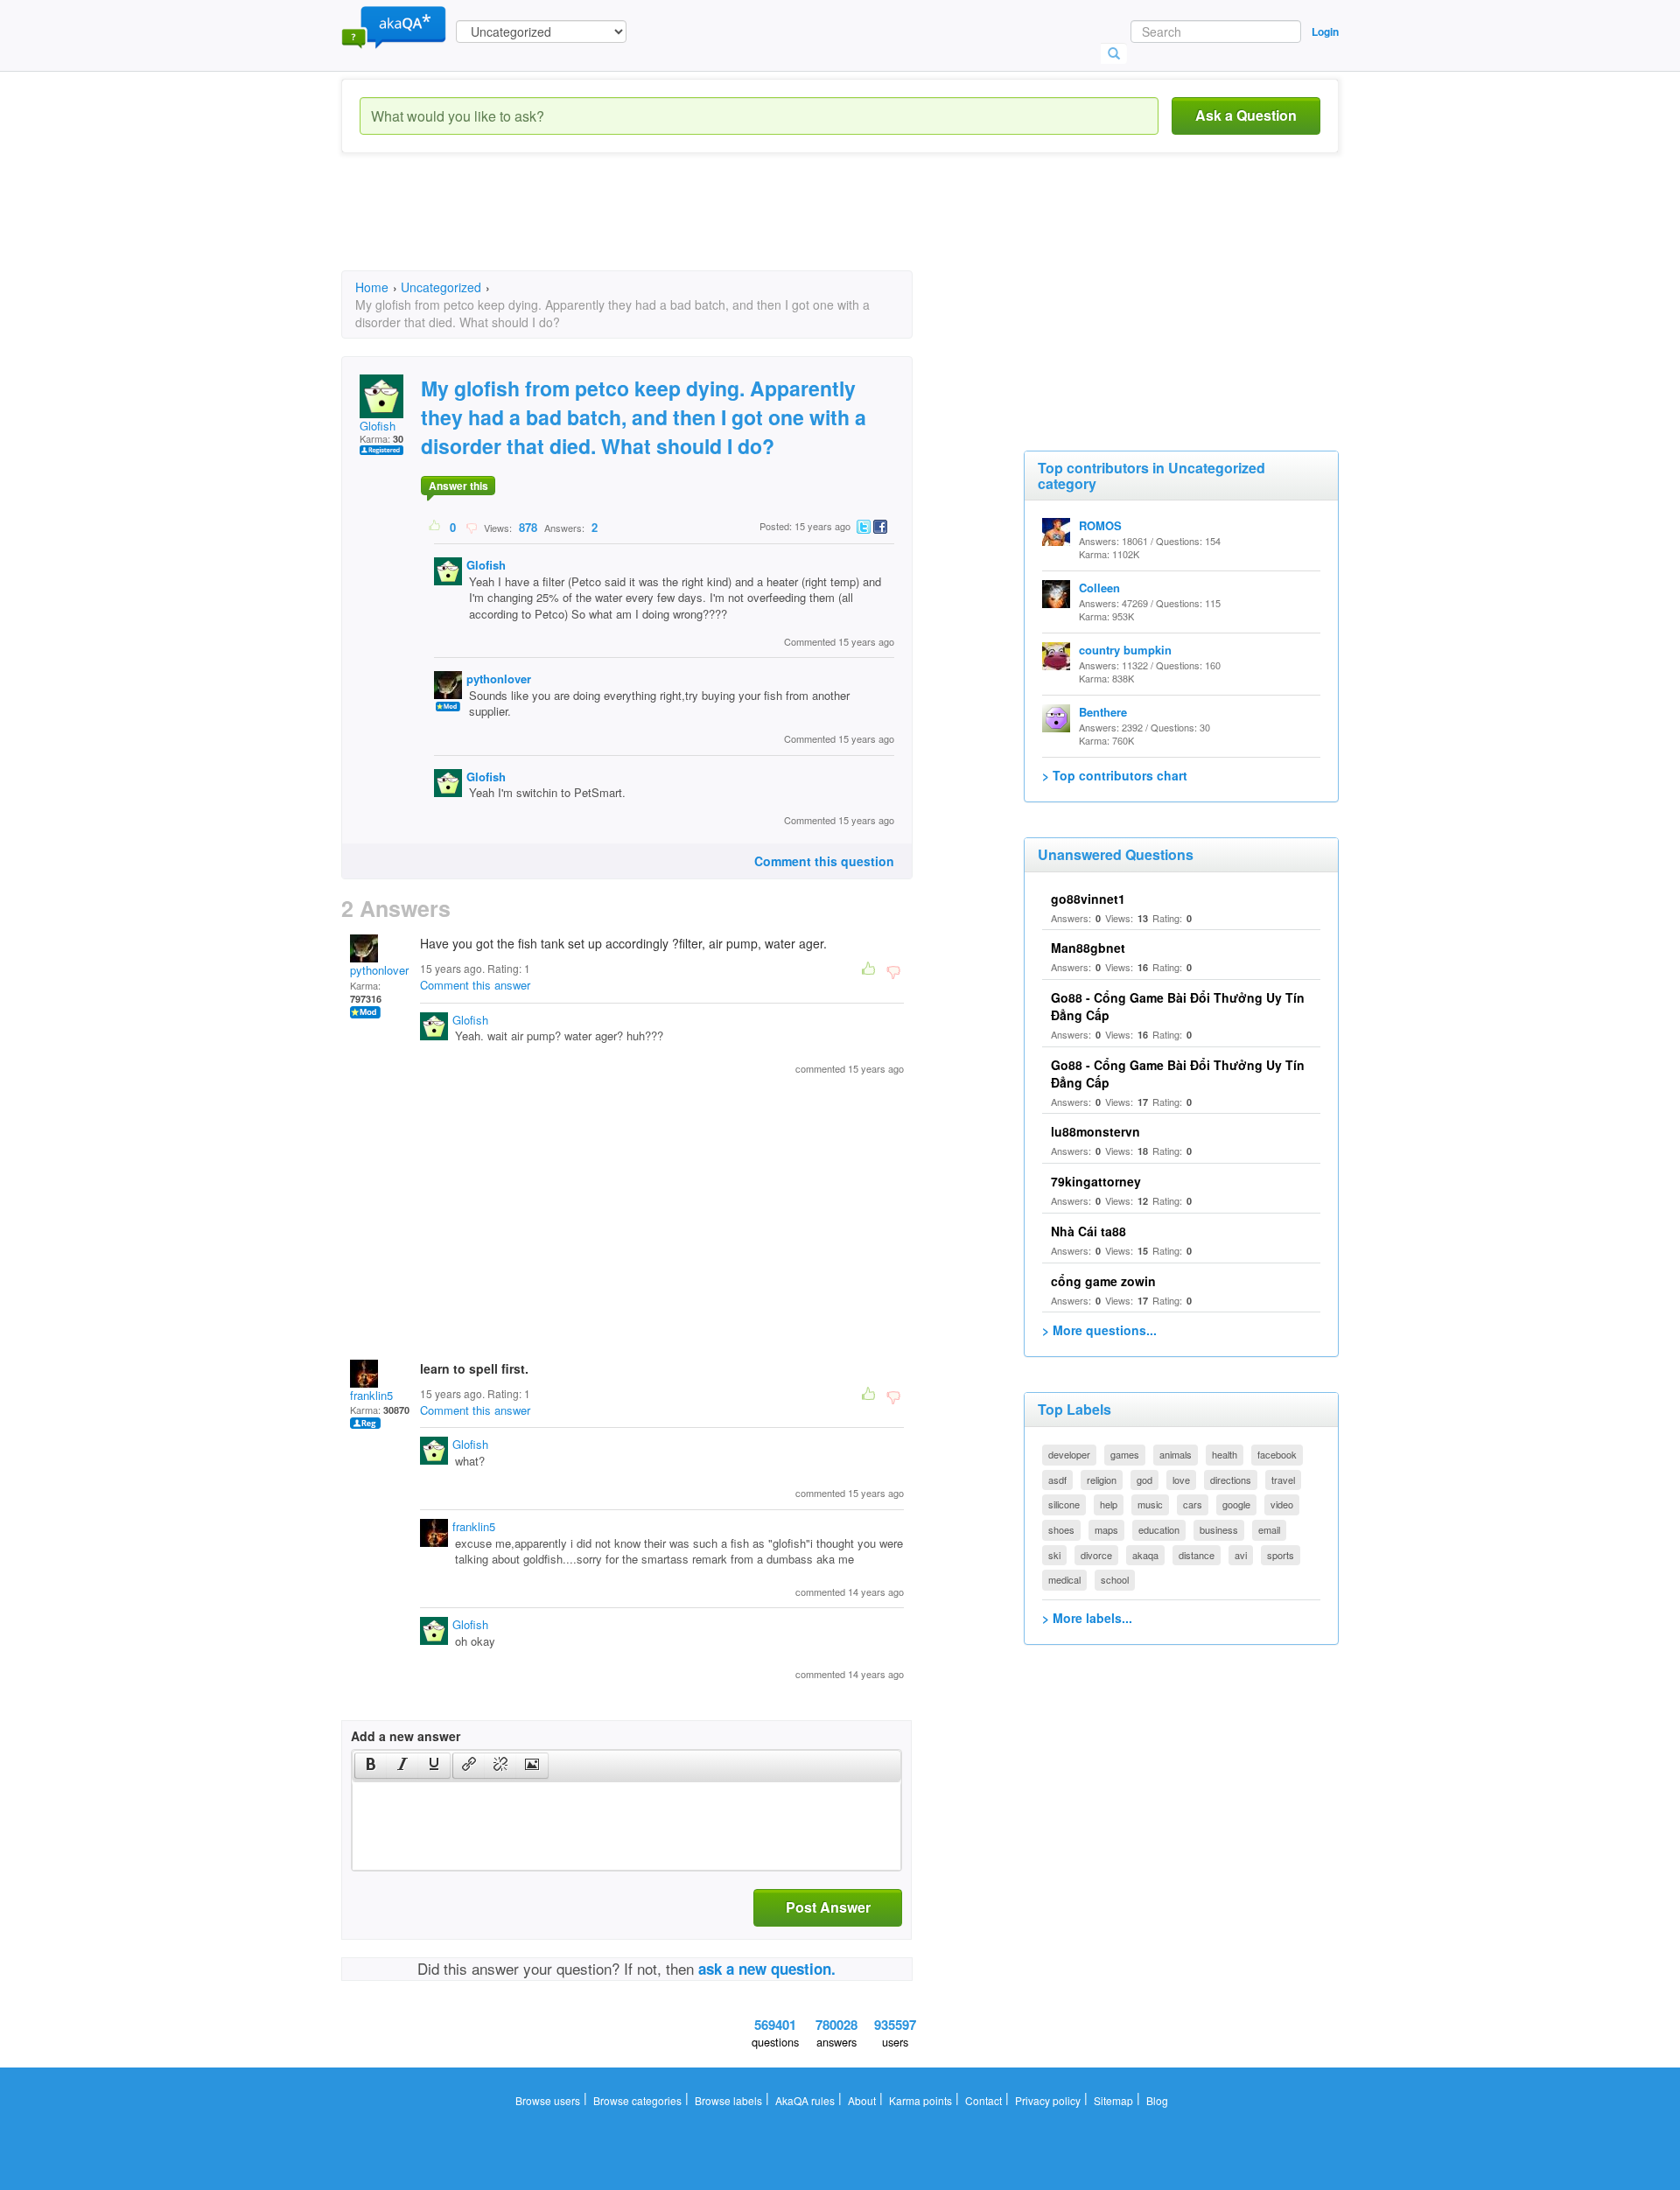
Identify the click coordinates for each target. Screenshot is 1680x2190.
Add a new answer (406, 1736)
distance (1197, 1555)
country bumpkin (1125, 650)
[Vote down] (471, 527)
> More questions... (1099, 1330)
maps (1106, 1529)
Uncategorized (441, 287)
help (1109, 1504)
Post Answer (828, 1907)
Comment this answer (475, 985)
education (1159, 1529)
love (1181, 1480)
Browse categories (637, 2100)
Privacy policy (1048, 2100)
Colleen (1099, 588)
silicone (1064, 1504)
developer (1069, 1454)
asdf (1057, 1480)
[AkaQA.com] (394, 26)
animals (1176, 1454)
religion (1102, 1480)
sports (1281, 1555)
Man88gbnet (1088, 948)
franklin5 (371, 1395)
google (1236, 1504)
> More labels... (1087, 1618)
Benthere (1103, 712)
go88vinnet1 (1088, 899)
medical (1064, 1579)
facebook (1277, 1454)
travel (1283, 1480)
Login (1325, 31)
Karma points (920, 2100)
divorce (1096, 1555)
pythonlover (499, 679)
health (1225, 1454)
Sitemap (1113, 2100)
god (1144, 1480)
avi (1241, 1555)
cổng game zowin (1103, 1281)
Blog (1157, 2100)
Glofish (378, 426)
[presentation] (371, 1766)
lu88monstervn (1095, 1131)
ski (1054, 1555)
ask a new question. (767, 1969)
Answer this (458, 486)
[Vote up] (435, 527)
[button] (371, 1766)
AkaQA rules (805, 2100)
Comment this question (824, 861)
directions (1231, 1480)
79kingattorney (1096, 1181)
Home (372, 287)
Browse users (548, 2100)
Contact (983, 2100)
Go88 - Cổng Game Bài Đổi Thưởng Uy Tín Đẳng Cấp (1178, 1074)
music (1150, 1504)
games (1125, 1454)
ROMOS (1100, 525)
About (862, 2100)
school (1115, 1579)
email (1269, 1529)
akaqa (1145, 1555)
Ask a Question (1246, 115)
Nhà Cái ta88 (1088, 1231)
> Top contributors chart (1115, 775)
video (1282, 1504)
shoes (1061, 1529)
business (1219, 1529)
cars (1193, 1504)
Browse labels (728, 2100)
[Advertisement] (660, 227)
